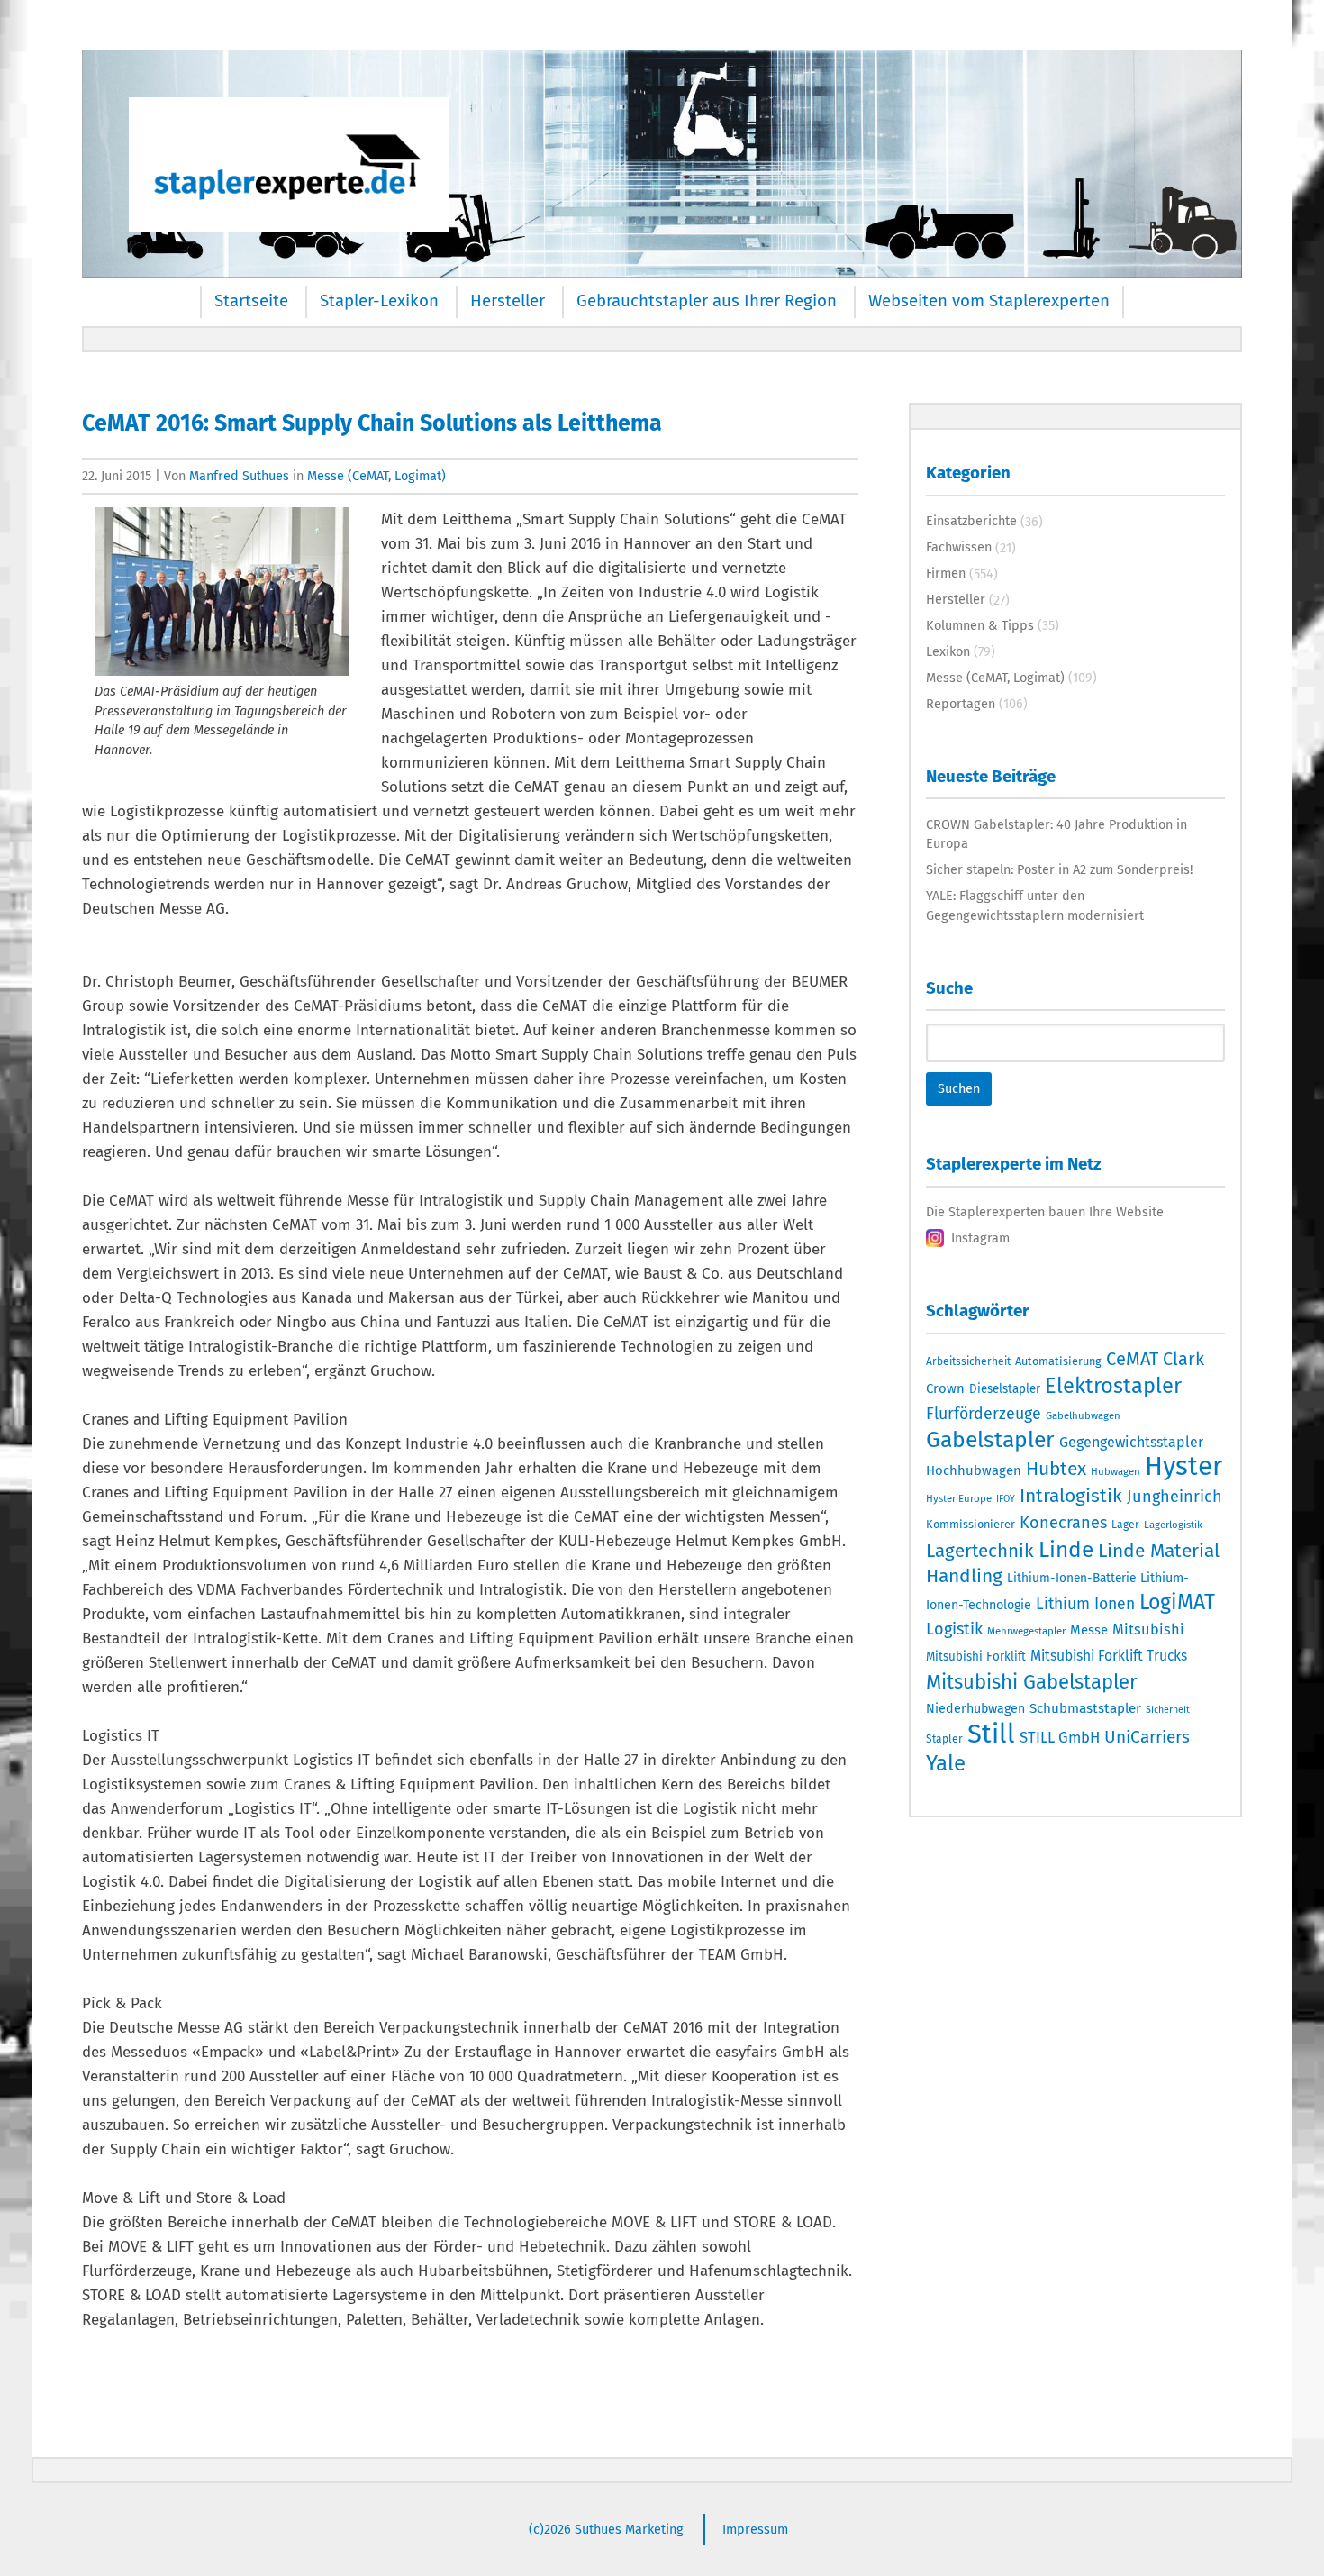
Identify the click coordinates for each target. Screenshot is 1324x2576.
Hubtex (1056, 1469)
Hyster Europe (959, 1498)
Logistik (954, 1629)
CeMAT (1132, 1359)
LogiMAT (1177, 1602)
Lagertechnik (980, 1551)
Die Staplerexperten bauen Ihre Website (1045, 1212)
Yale (946, 1763)
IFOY (1006, 1499)
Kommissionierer (970, 1524)
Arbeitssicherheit (968, 1361)
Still (991, 1734)
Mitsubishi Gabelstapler (1032, 1682)
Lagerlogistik (1173, 1525)
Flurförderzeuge (984, 1414)
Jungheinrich (1174, 1497)
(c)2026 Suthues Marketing (606, 2529)
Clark (1183, 1359)
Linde (1066, 1549)
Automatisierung (1058, 1361)
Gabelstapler (990, 1440)
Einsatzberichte (971, 521)
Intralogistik (1071, 1496)
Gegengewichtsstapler (1131, 1442)
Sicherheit (1168, 1710)
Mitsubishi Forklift (976, 1657)
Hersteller (508, 301)
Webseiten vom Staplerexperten (989, 301)
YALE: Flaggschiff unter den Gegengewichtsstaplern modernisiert (1035, 906)
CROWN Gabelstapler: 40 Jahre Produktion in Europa (1056, 834)
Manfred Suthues (239, 476)
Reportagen (961, 704)
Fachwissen (959, 547)
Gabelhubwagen (1083, 1415)
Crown (945, 1388)
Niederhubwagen (975, 1709)
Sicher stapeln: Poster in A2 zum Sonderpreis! (1059, 869)
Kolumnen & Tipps (980, 625)
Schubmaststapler (1085, 1708)
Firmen (946, 573)
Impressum (755, 2529)
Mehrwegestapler (1026, 1631)
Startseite (251, 301)
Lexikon (948, 651)
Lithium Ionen (1085, 1604)
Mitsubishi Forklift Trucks (1109, 1656)
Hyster (1183, 1466)
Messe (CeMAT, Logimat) (376, 476)
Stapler (944, 1739)
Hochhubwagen (974, 1470)
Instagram (980, 1238)
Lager (1125, 1525)
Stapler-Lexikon (379, 301)
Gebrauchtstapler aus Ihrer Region (707, 301)
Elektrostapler (1113, 1386)
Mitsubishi (1148, 1629)
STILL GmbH (1060, 1737)
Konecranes (1063, 1523)
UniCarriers (1147, 1737)
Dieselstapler (1005, 1389)
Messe (1089, 1630)
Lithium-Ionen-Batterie (1071, 1578)
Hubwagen (1115, 1471)
